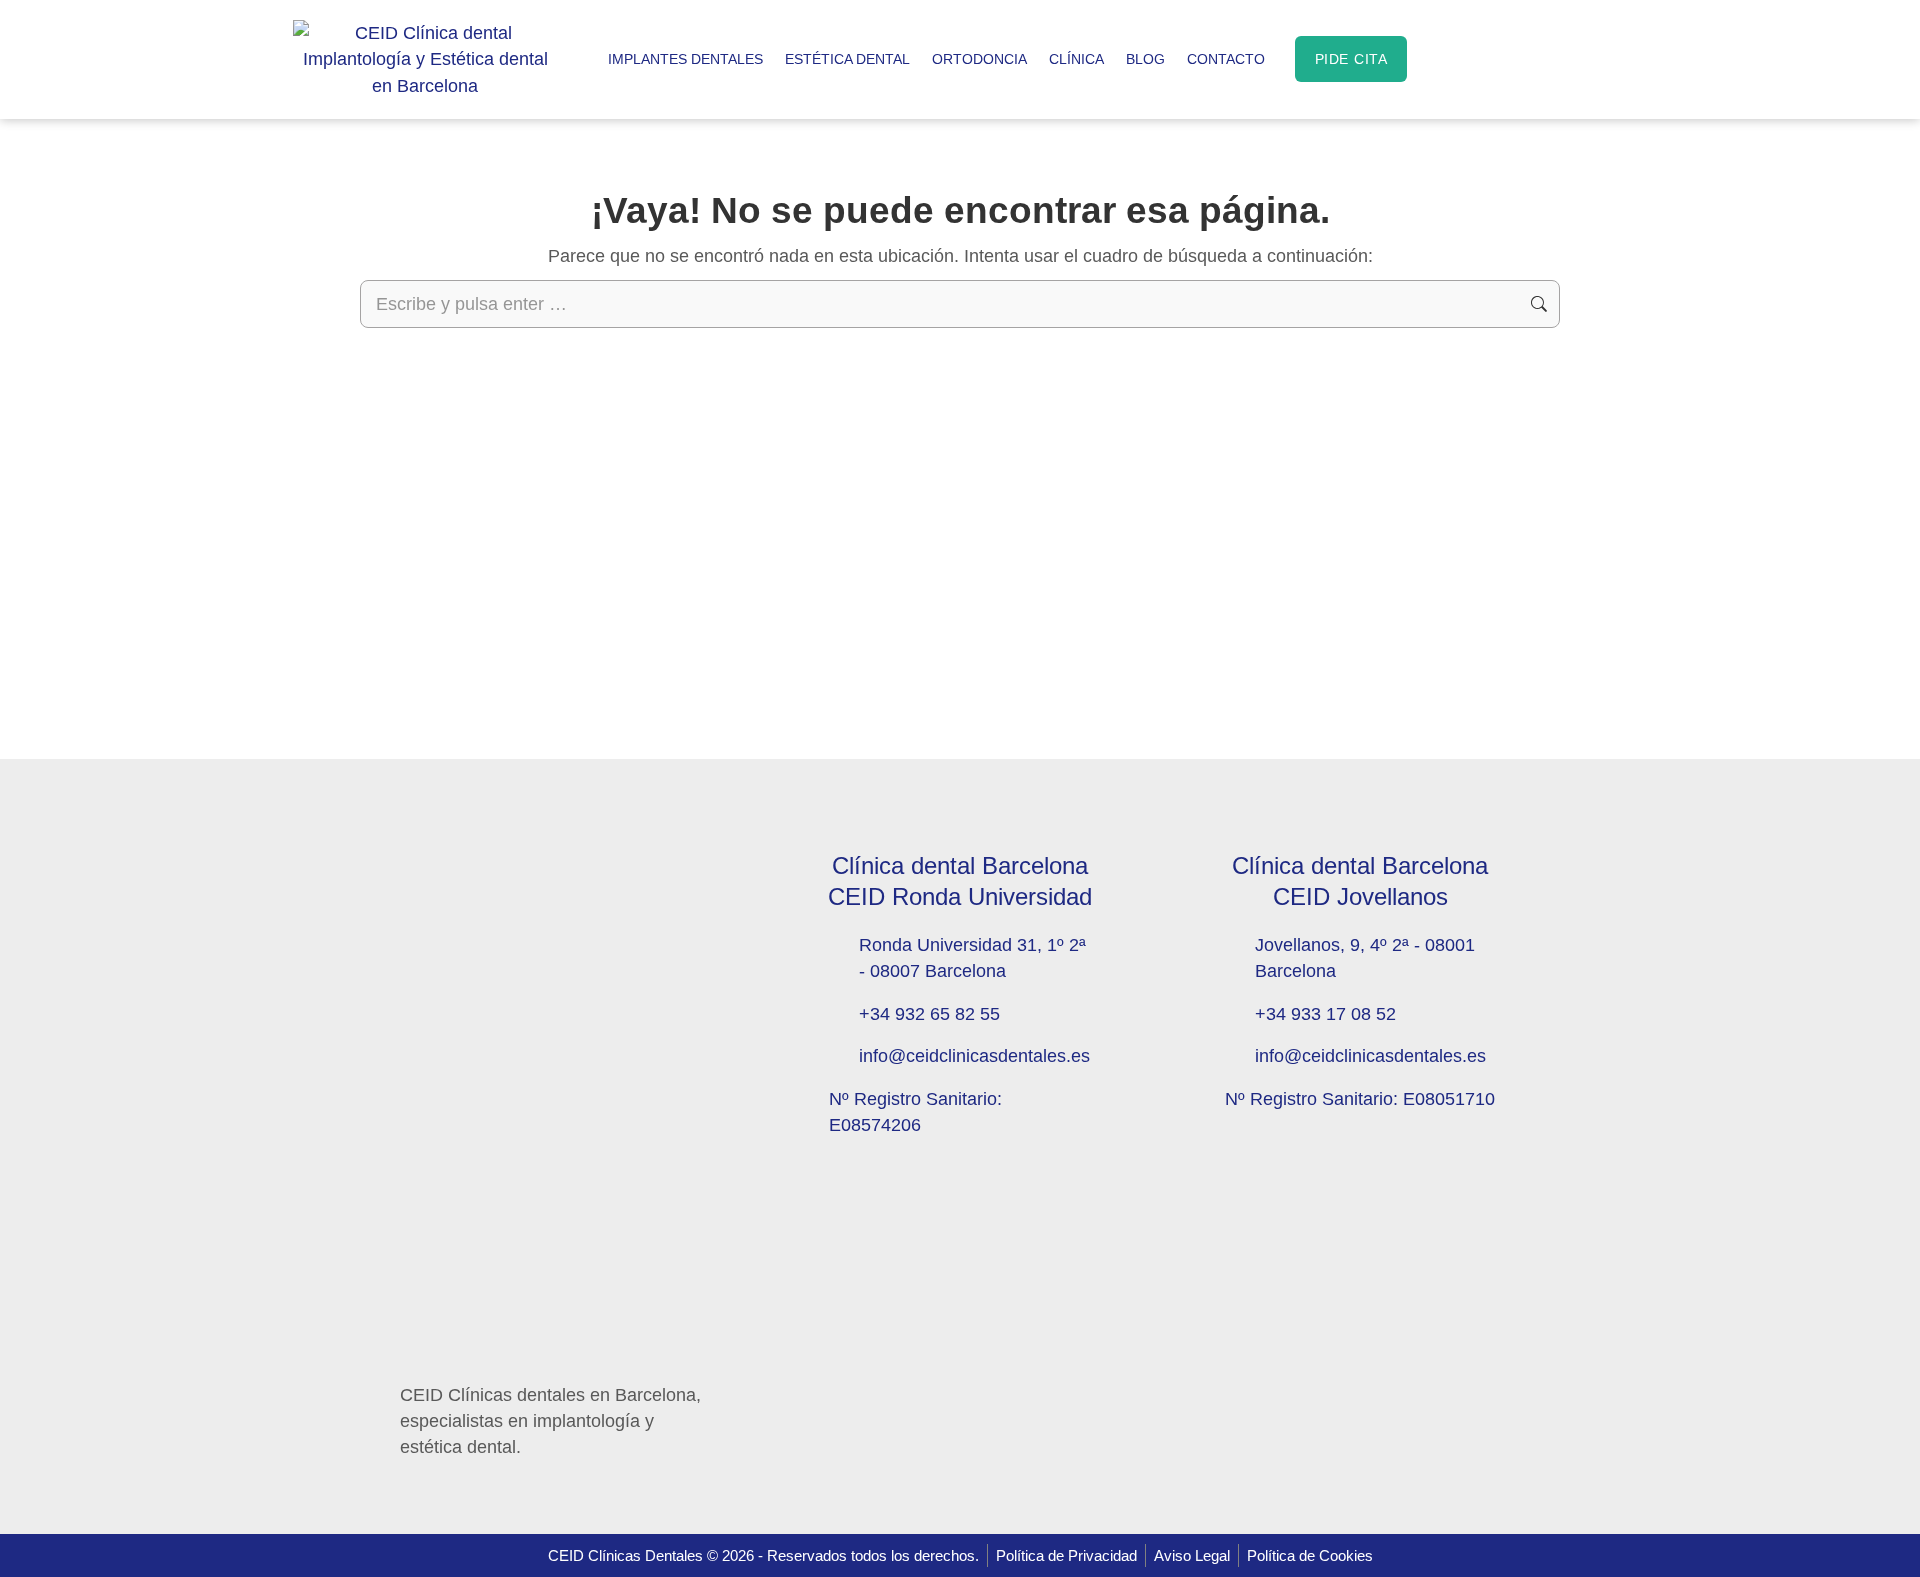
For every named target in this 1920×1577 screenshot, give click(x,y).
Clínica (1076, 59)
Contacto (1226, 59)
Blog (1145, 59)
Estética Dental (847, 59)
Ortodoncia (979, 59)
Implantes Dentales (685, 59)
